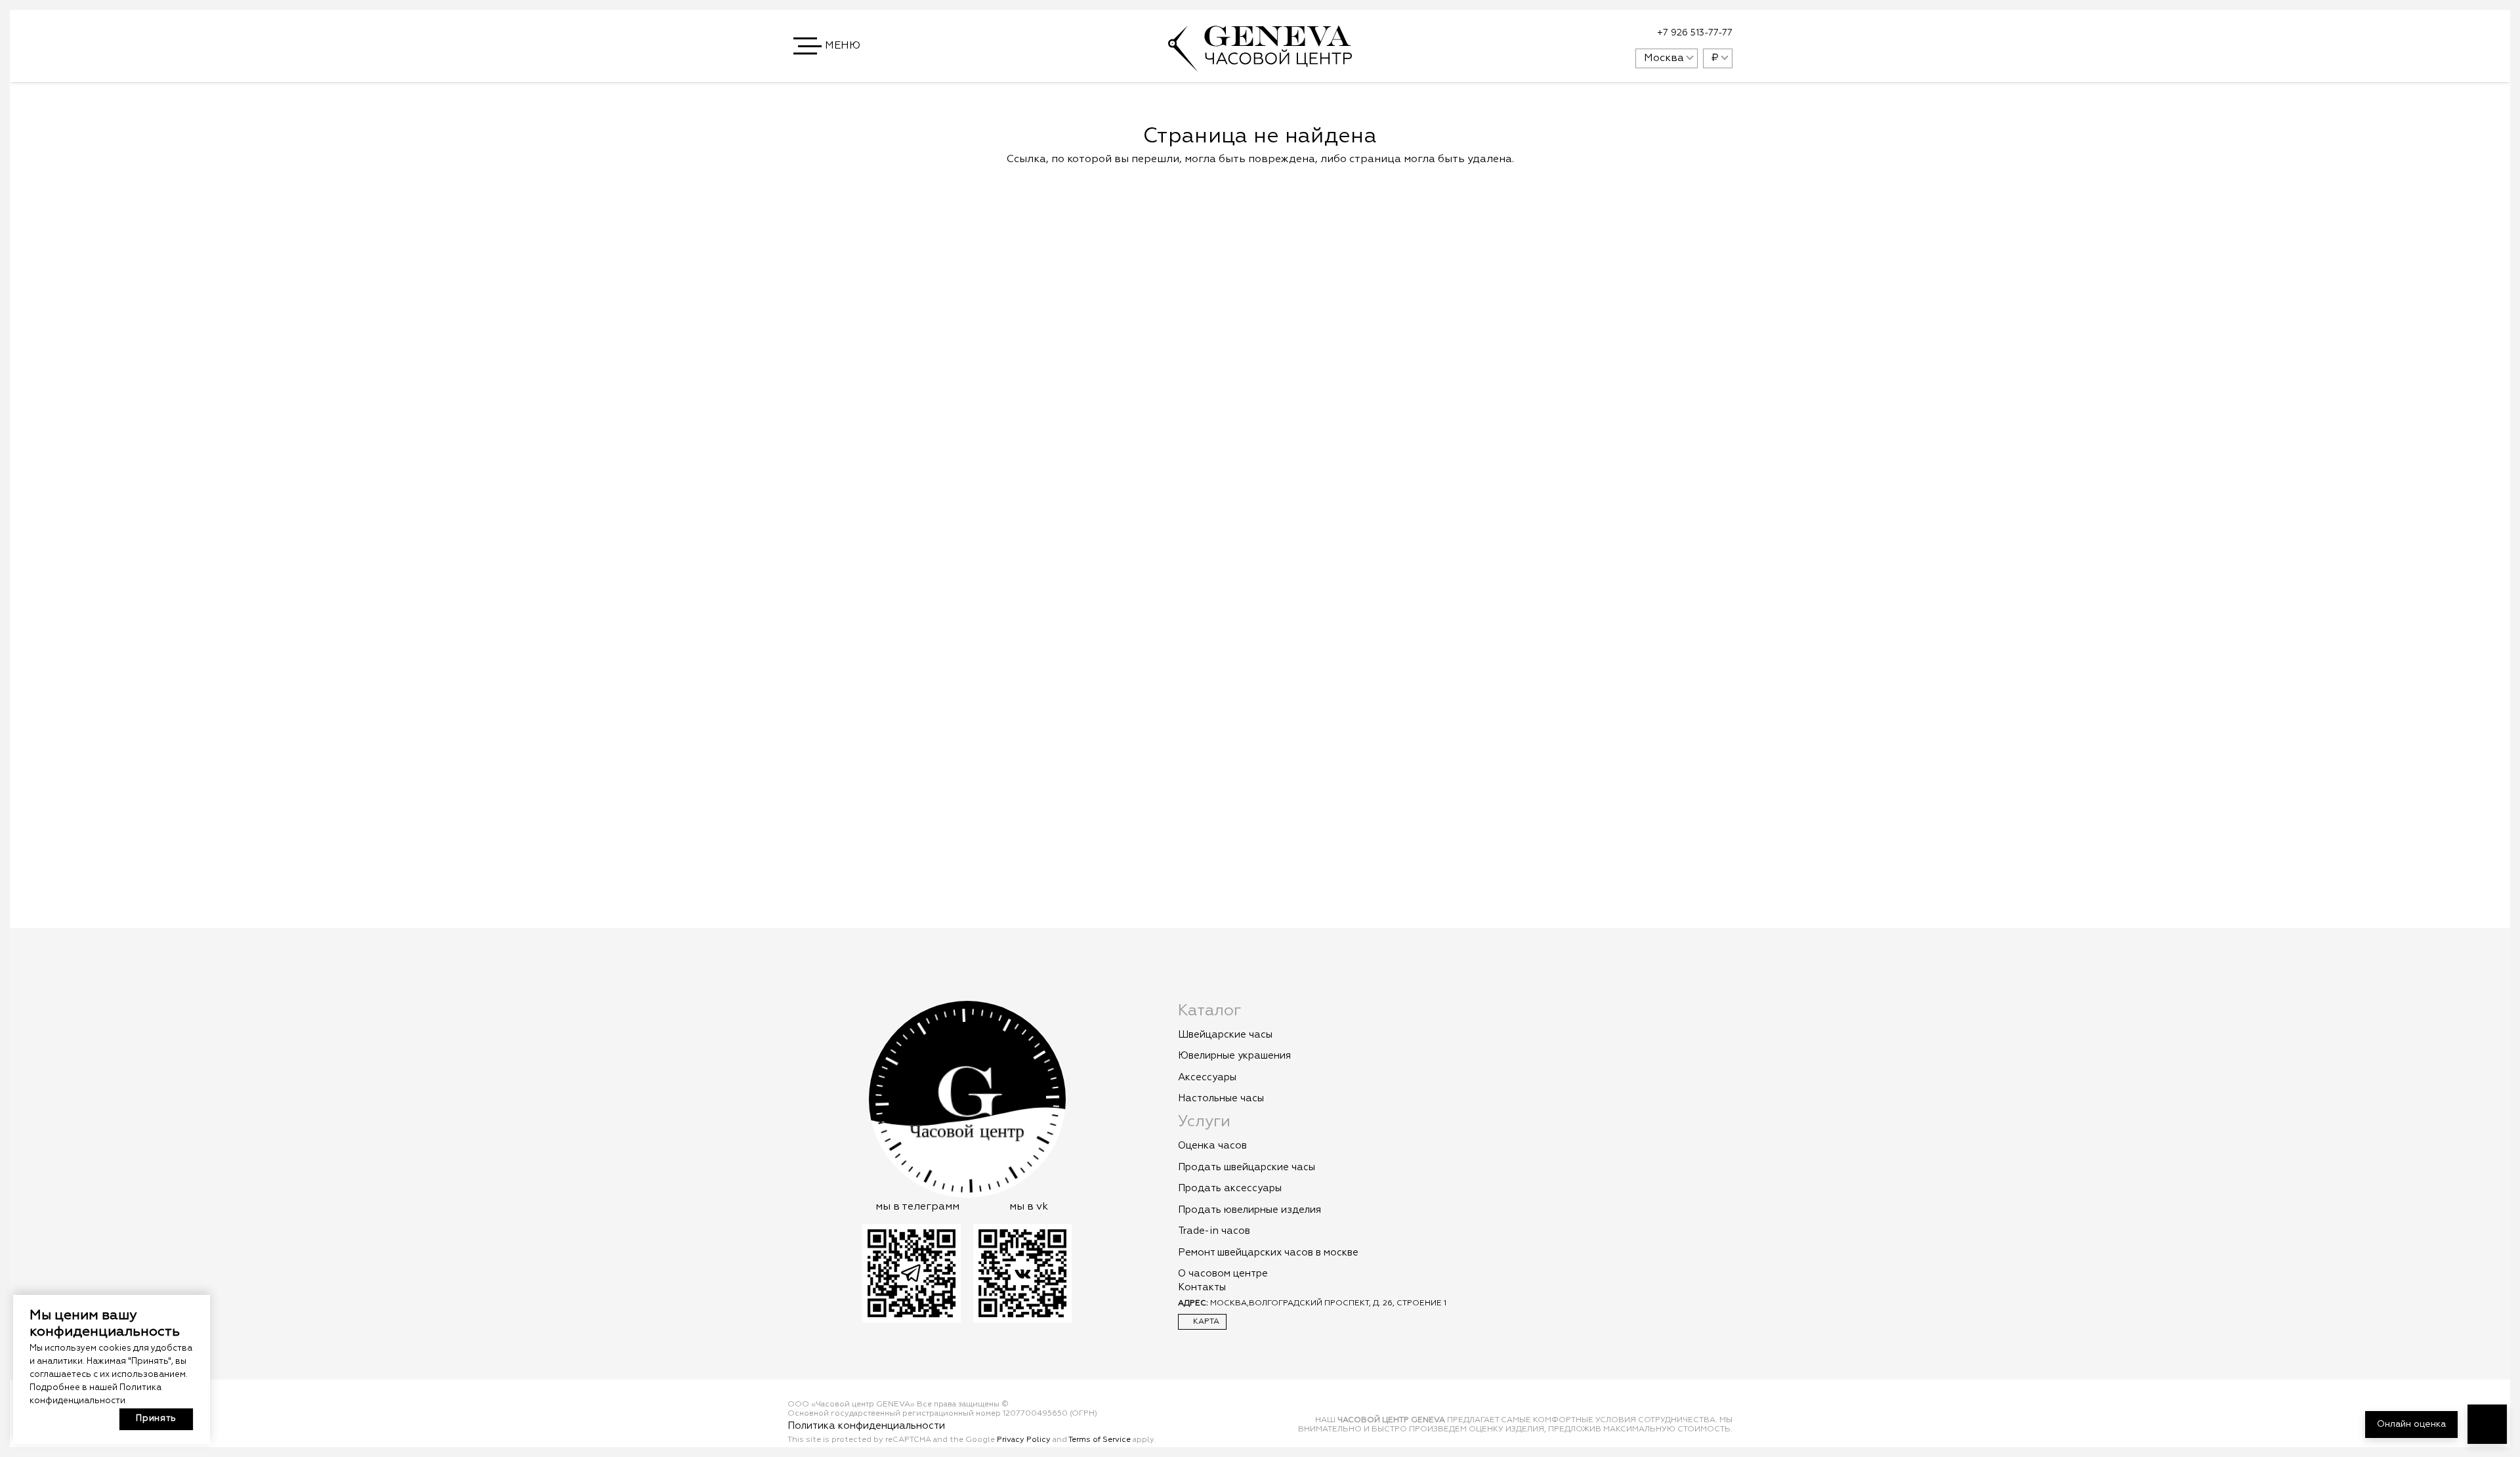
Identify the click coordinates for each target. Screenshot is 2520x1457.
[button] (828, 46)
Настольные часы (1221, 1098)
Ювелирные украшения (1234, 1056)
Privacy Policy (1024, 1440)
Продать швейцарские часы (1247, 1167)
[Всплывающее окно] (1593, 33)
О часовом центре (1223, 1274)
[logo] (1260, 65)
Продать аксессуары (1230, 1188)
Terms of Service (1100, 1440)
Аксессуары (1207, 1077)
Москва (1664, 58)
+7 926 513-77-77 (1695, 33)
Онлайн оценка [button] (2411, 1424)
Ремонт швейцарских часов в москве (1268, 1253)
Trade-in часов (1214, 1231)
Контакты (1202, 1287)
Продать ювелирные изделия (1249, 1210)
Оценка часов (1212, 1146)
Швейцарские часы (1225, 1035)
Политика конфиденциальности (866, 1426)
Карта (1205, 1322)
